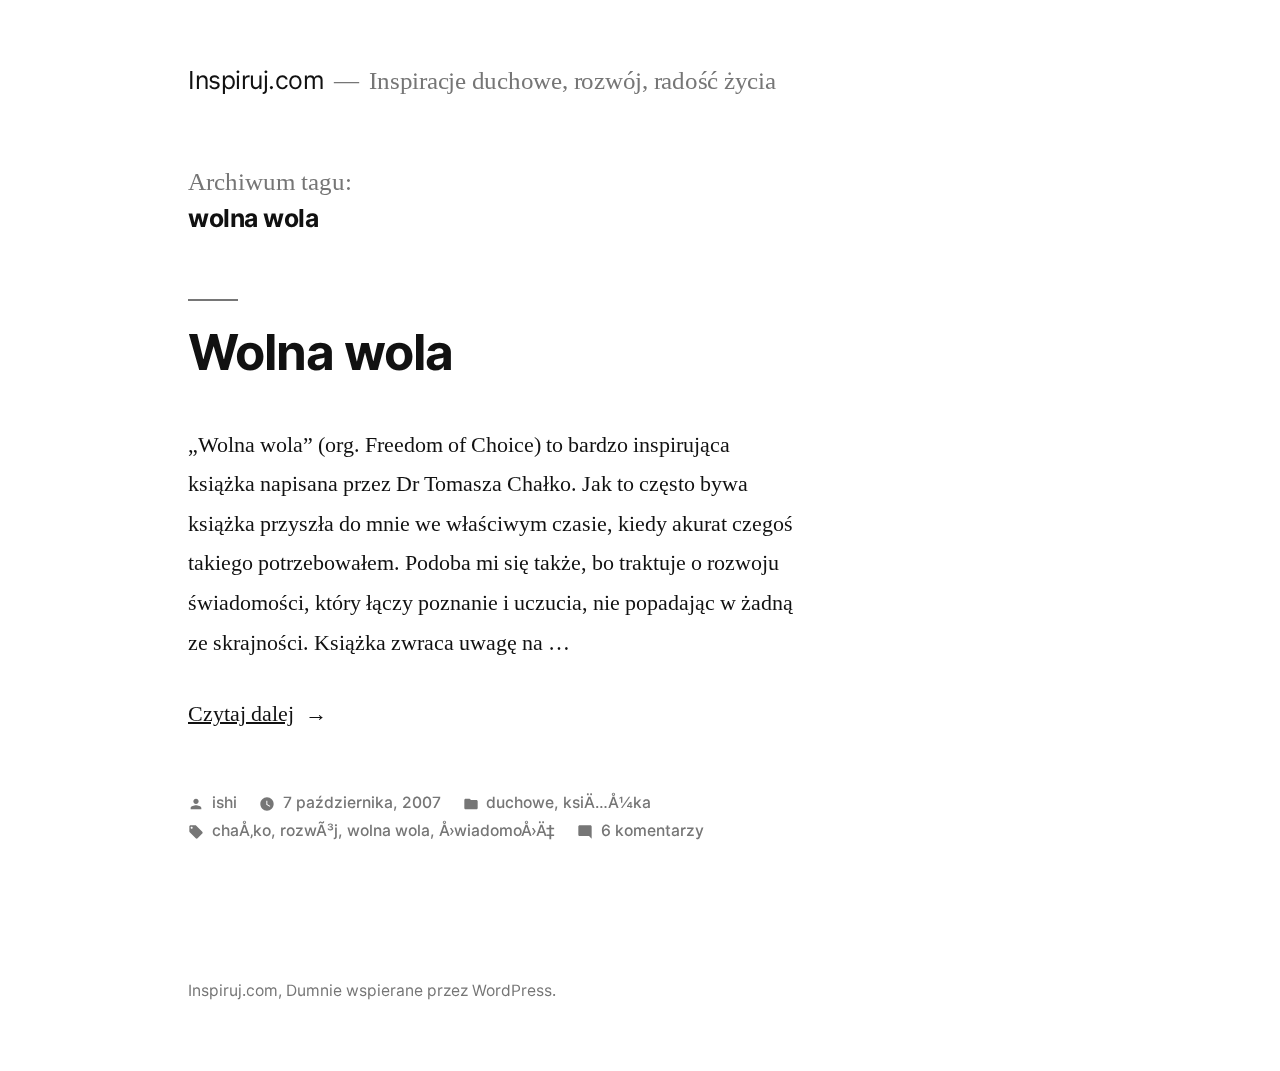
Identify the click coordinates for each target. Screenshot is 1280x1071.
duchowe (520, 802)
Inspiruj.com (256, 80)
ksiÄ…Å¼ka (607, 802)
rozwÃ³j (309, 830)
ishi (224, 802)
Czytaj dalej (257, 714)
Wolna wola (320, 352)
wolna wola (388, 830)
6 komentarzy (652, 830)
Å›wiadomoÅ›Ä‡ (497, 830)
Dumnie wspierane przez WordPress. (421, 990)
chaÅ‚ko (241, 830)
